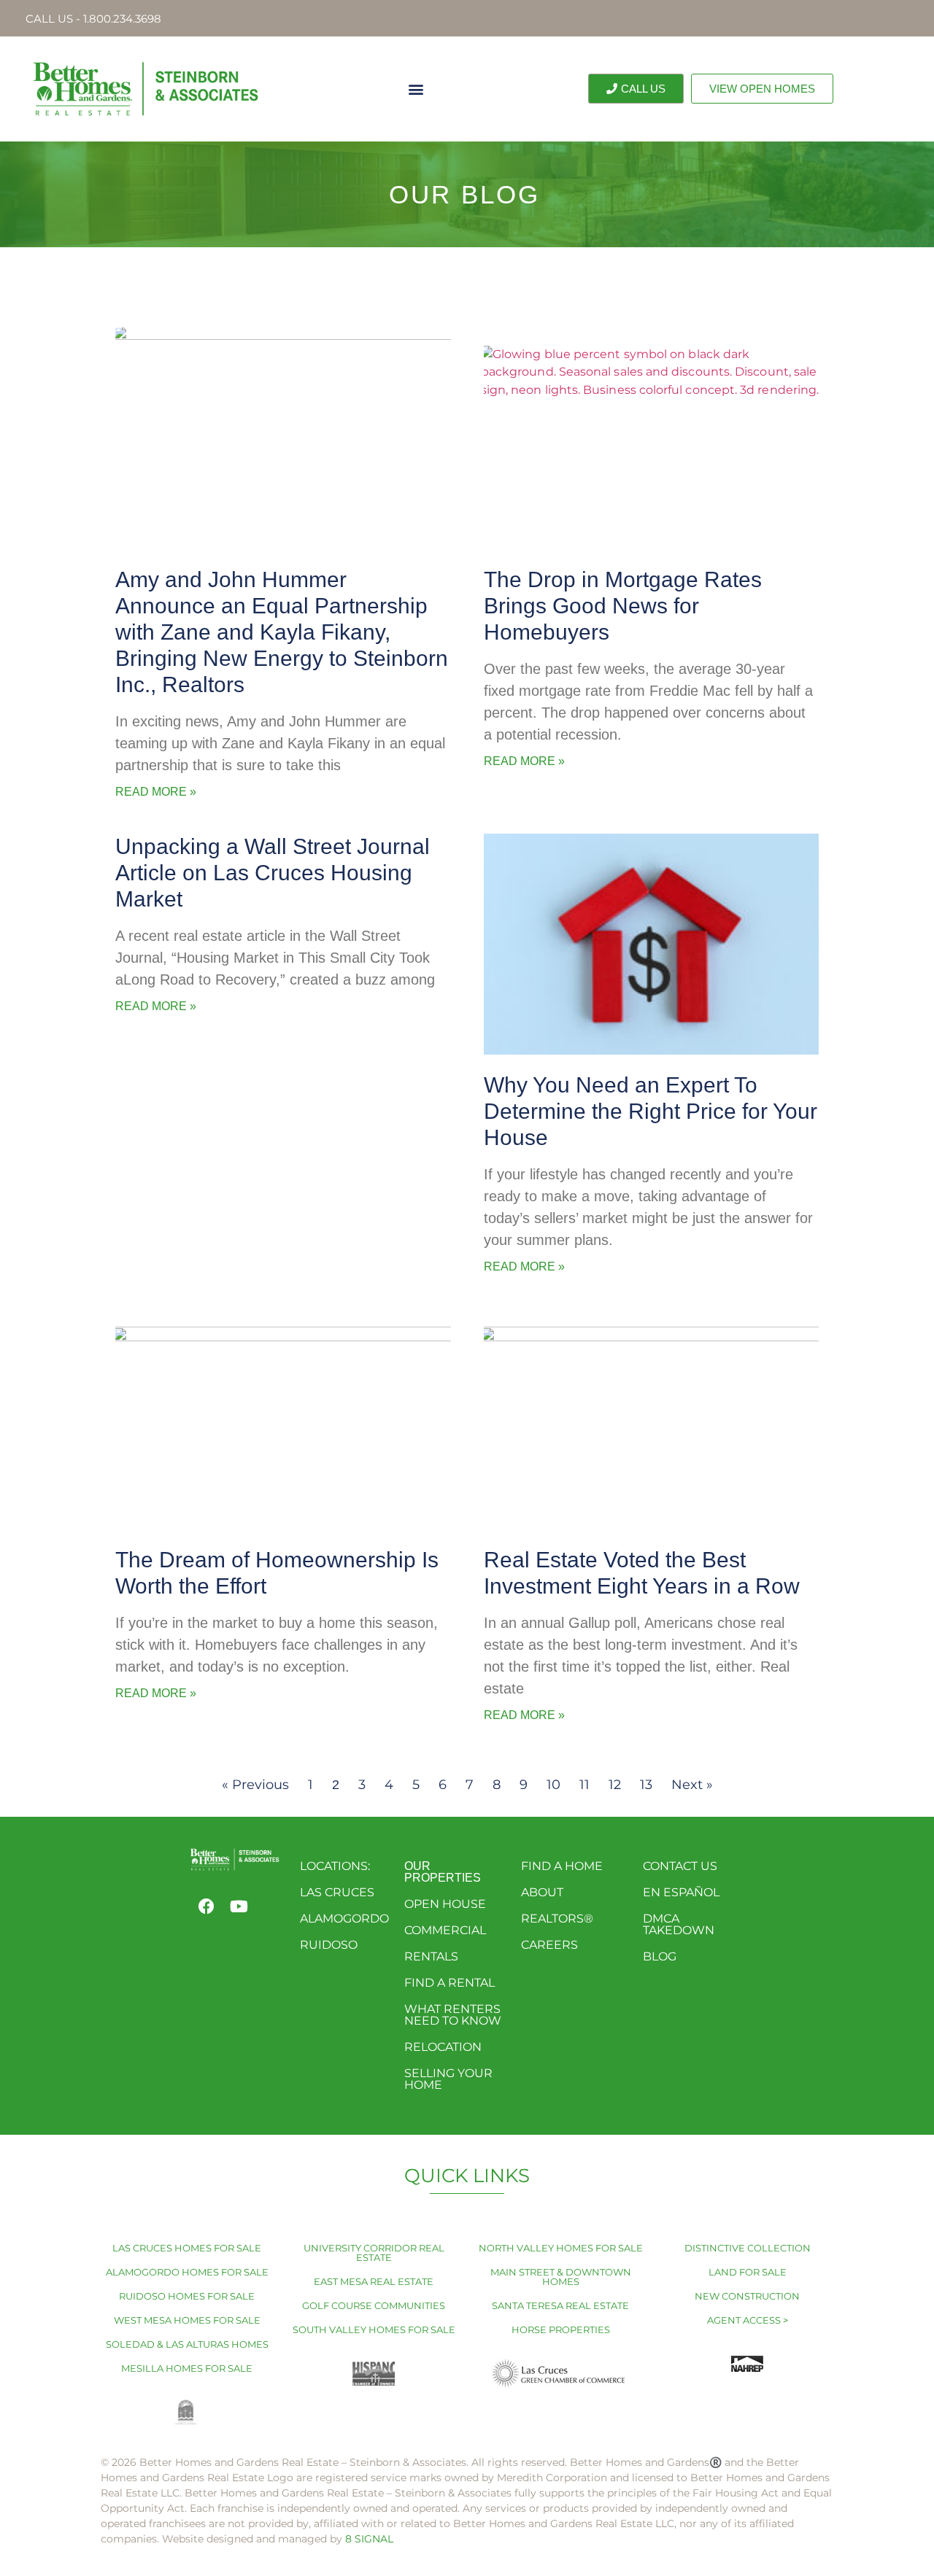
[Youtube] (239, 1906)
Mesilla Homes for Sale (187, 2368)
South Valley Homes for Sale (374, 2329)
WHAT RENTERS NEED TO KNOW (453, 2015)
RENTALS (431, 1956)
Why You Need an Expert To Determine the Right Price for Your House (651, 1111)
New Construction (747, 2296)
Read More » (156, 792)
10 (553, 1785)
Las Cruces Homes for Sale (187, 2248)
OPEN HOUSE (445, 1904)
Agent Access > (748, 2320)
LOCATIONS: (335, 1866)
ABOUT (542, 1892)
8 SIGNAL (369, 2539)
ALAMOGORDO (344, 1919)
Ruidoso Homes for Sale (187, 2296)
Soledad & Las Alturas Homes (187, 2344)
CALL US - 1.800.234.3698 (93, 19)
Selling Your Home (448, 2079)
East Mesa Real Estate (374, 2281)
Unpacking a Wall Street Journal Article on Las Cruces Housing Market (273, 873)
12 (615, 1785)
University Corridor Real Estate (374, 2253)
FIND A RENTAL (449, 1983)
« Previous (255, 1785)
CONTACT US (680, 1866)
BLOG (660, 1956)
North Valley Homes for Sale (561, 2248)
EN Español (681, 1892)
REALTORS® (557, 1919)
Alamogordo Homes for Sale (187, 2272)
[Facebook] (207, 1906)
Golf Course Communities (374, 2305)
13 (646, 1785)
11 (584, 1785)
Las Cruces (337, 1892)
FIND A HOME (562, 1866)
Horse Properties (561, 2329)
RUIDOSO (329, 1945)
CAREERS (549, 1945)
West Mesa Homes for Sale (187, 2320)
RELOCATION (443, 2047)
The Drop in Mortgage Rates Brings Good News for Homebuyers (623, 606)
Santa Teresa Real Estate (560, 2305)
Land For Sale (748, 2272)
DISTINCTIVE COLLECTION (748, 2248)
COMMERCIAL (445, 1930)
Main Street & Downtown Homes (561, 2277)
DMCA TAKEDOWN (679, 1924)
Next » (692, 1785)
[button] (416, 89)
